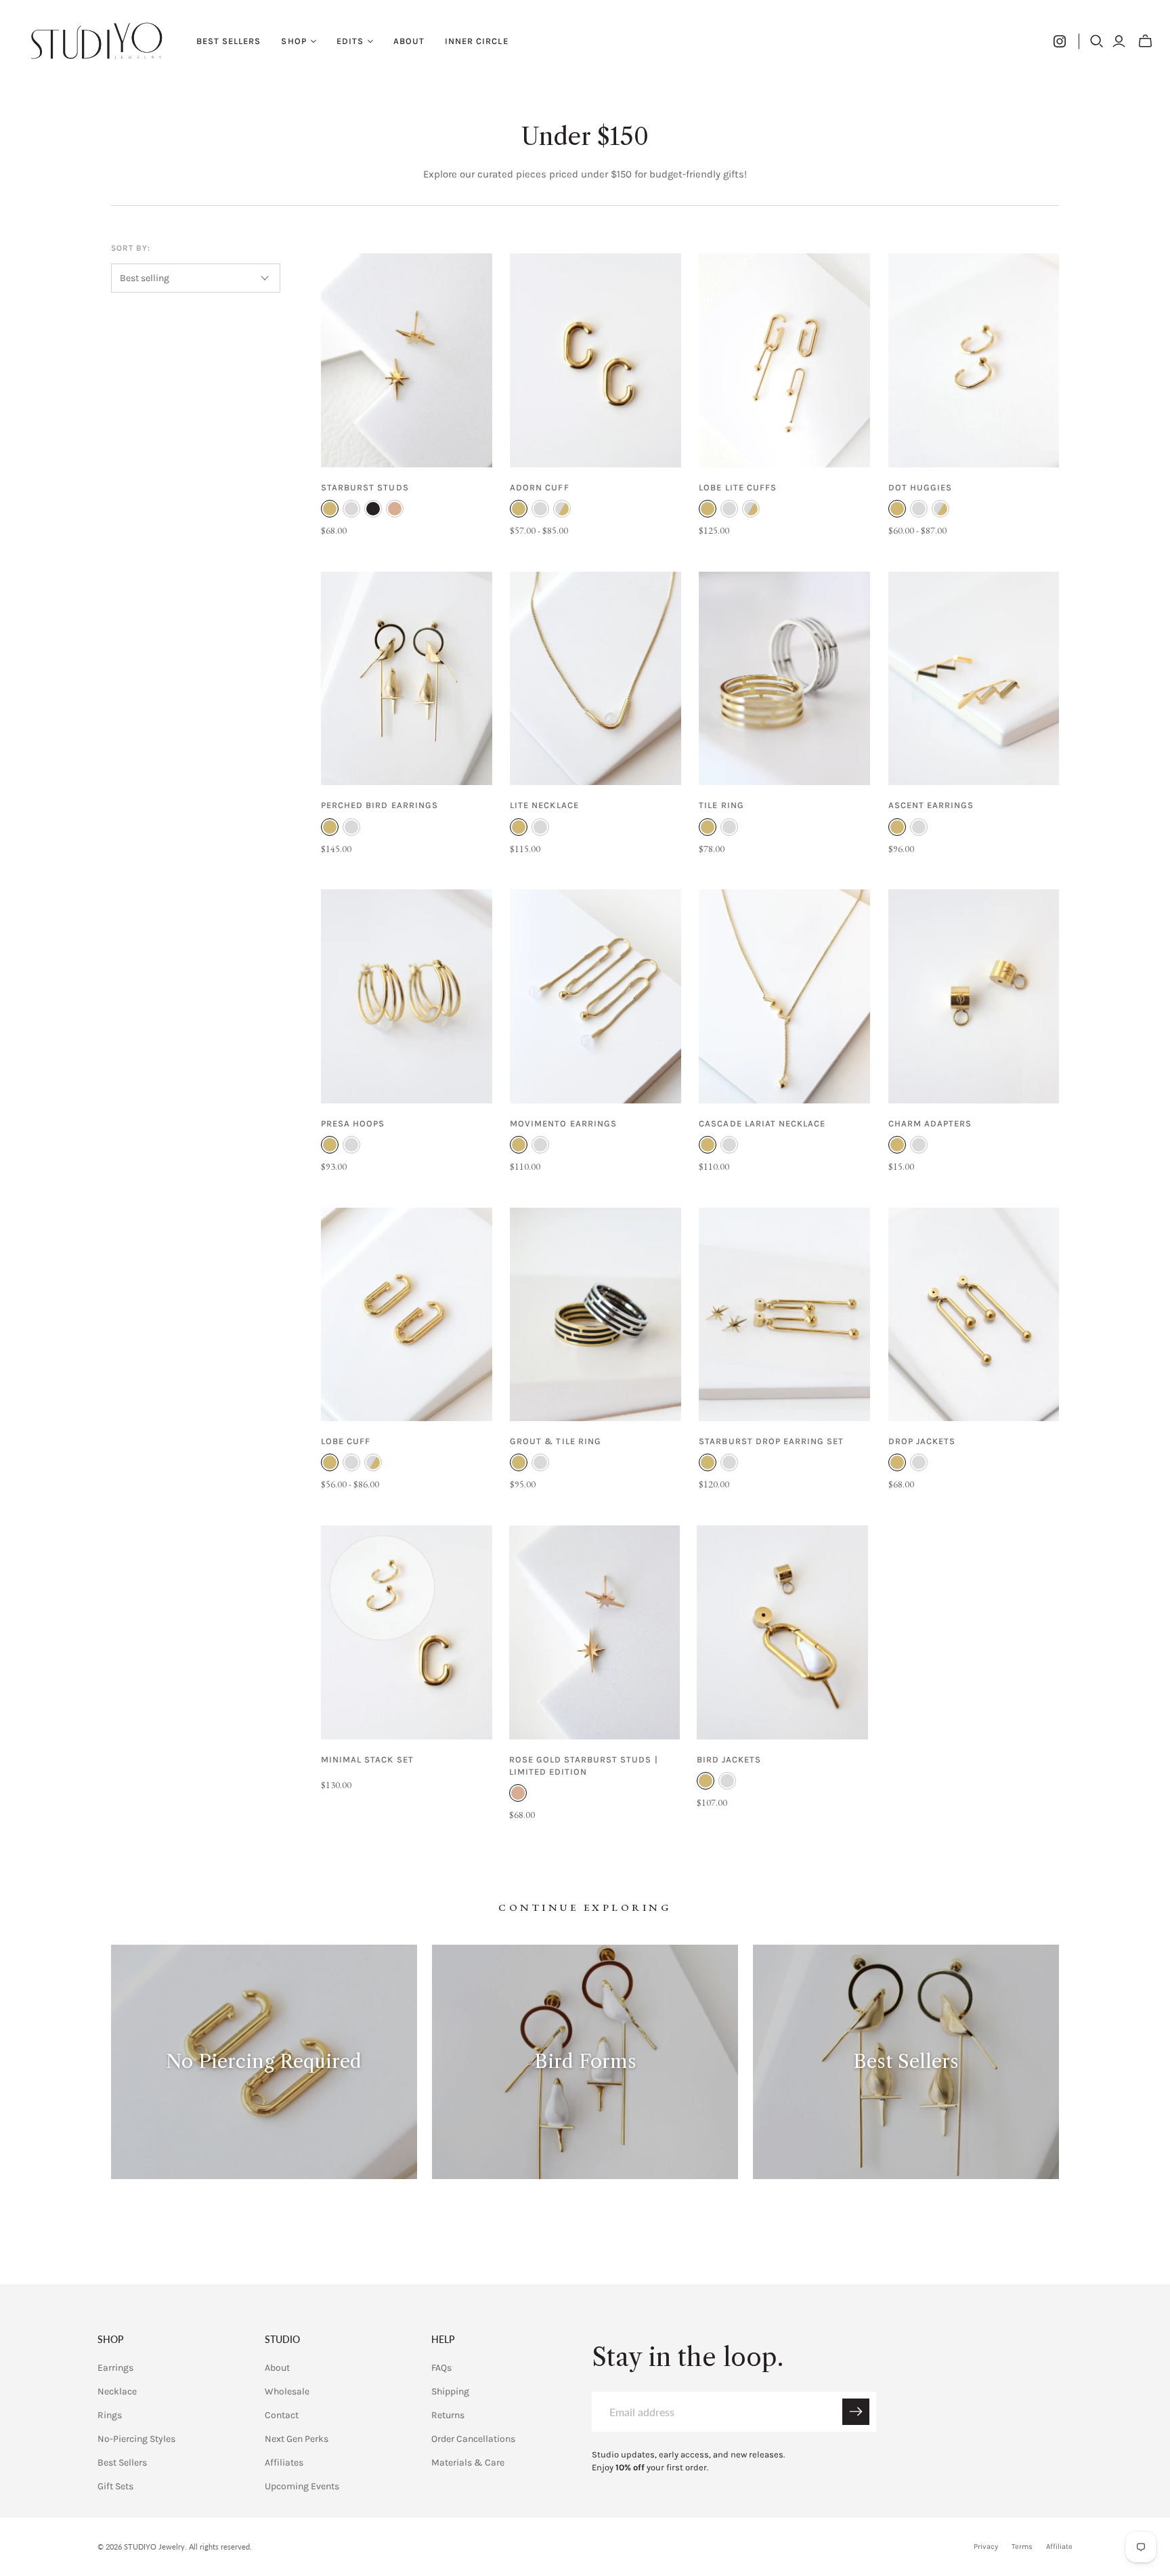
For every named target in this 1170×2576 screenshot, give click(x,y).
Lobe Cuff (346, 1441)
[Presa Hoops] (407, 996)
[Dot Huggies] (974, 360)
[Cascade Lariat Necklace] (784, 996)
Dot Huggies (920, 487)
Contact (282, 2415)
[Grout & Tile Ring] (595, 1315)
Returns (448, 2415)
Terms (1022, 2547)
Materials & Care (468, 2463)
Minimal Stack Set (367, 1759)
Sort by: (131, 248)
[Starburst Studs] (407, 360)
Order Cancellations (473, 2439)
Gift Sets (115, 2486)
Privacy (986, 2547)
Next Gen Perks (297, 2439)
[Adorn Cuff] (595, 360)
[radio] (330, 509)
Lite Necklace (544, 805)
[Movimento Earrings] (595, 996)
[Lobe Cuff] (407, 1315)
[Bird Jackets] (782, 1632)
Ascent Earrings (931, 805)
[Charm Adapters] (974, 996)
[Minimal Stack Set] (407, 1632)
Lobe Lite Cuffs (738, 487)
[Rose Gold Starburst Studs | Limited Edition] (595, 1632)
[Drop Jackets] (974, 1315)
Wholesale (287, 2391)
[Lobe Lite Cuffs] (784, 360)
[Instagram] (1060, 41)
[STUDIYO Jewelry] (96, 41)
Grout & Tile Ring (556, 1441)
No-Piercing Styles (136, 2439)
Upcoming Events (302, 2486)
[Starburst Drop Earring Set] (784, 1315)
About (409, 41)
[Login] (1119, 41)
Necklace (117, 2391)
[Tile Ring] (784, 679)
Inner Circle (476, 41)
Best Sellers (229, 41)
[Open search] (1097, 41)
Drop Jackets (922, 1441)
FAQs (441, 2368)
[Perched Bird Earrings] (407, 679)
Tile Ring (721, 805)
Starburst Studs (365, 487)
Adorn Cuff (539, 487)
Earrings (115, 2368)
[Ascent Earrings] (974, 679)
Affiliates (284, 2463)
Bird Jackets (729, 1759)
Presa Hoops (353, 1123)
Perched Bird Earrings (380, 805)
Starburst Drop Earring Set (771, 1441)
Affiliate (1059, 2547)
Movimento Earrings (563, 1123)
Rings (110, 2415)
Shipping (450, 2391)
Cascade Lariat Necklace (762, 1123)
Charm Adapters (930, 1123)
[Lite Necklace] (595, 679)
